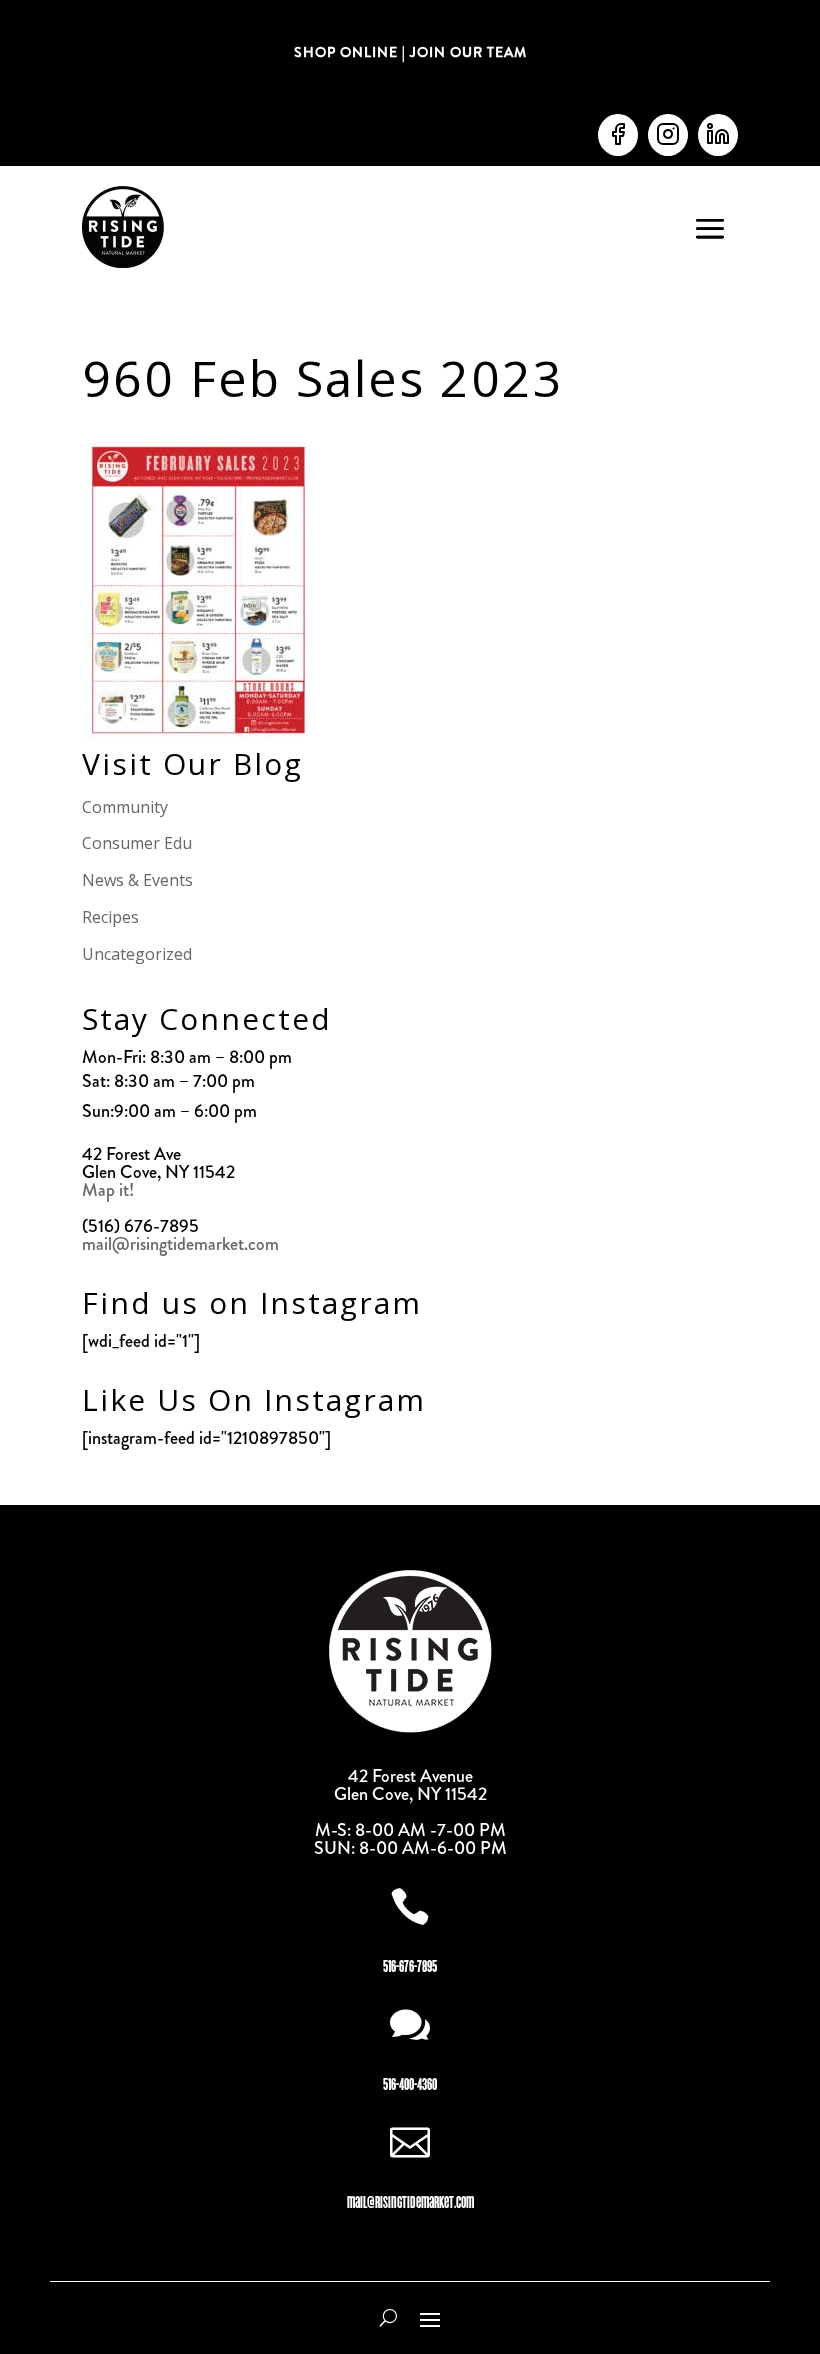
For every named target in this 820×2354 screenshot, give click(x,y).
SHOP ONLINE (346, 52)
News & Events (137, 880)
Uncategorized (137, 954)
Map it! (110, 1190)
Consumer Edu (137, 843)
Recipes (110, 917)
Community (125, 807)
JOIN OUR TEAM (466, 52)
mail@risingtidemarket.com (180, 1244)
